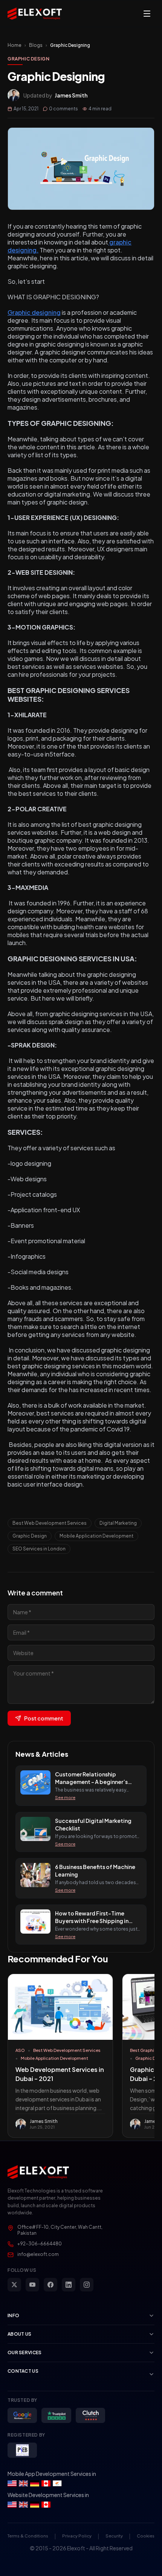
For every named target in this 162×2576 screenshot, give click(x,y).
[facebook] (50, 2285)
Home (15, 45)
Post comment (44, 1718)
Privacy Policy (77, 2536)
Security (114, 2536)
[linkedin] (69, 2285)
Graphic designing (34, 312)
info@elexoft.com (38, 2254)
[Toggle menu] (147, 14)
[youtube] (32, 2285)
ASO (20, 2050)
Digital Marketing (118, 1523)
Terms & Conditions (28, 2536)
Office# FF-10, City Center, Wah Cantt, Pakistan (60, 2230)
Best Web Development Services (50, 1523)
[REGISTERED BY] (22, 2450)
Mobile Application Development (96, 1536)
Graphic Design (28, 59)
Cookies (146, 2536)
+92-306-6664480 (40, 2244)
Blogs (36, 45)
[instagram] (87, 2285)
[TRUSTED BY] (22, 2415)
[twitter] (14, 2285)
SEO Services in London (39, 1549)
